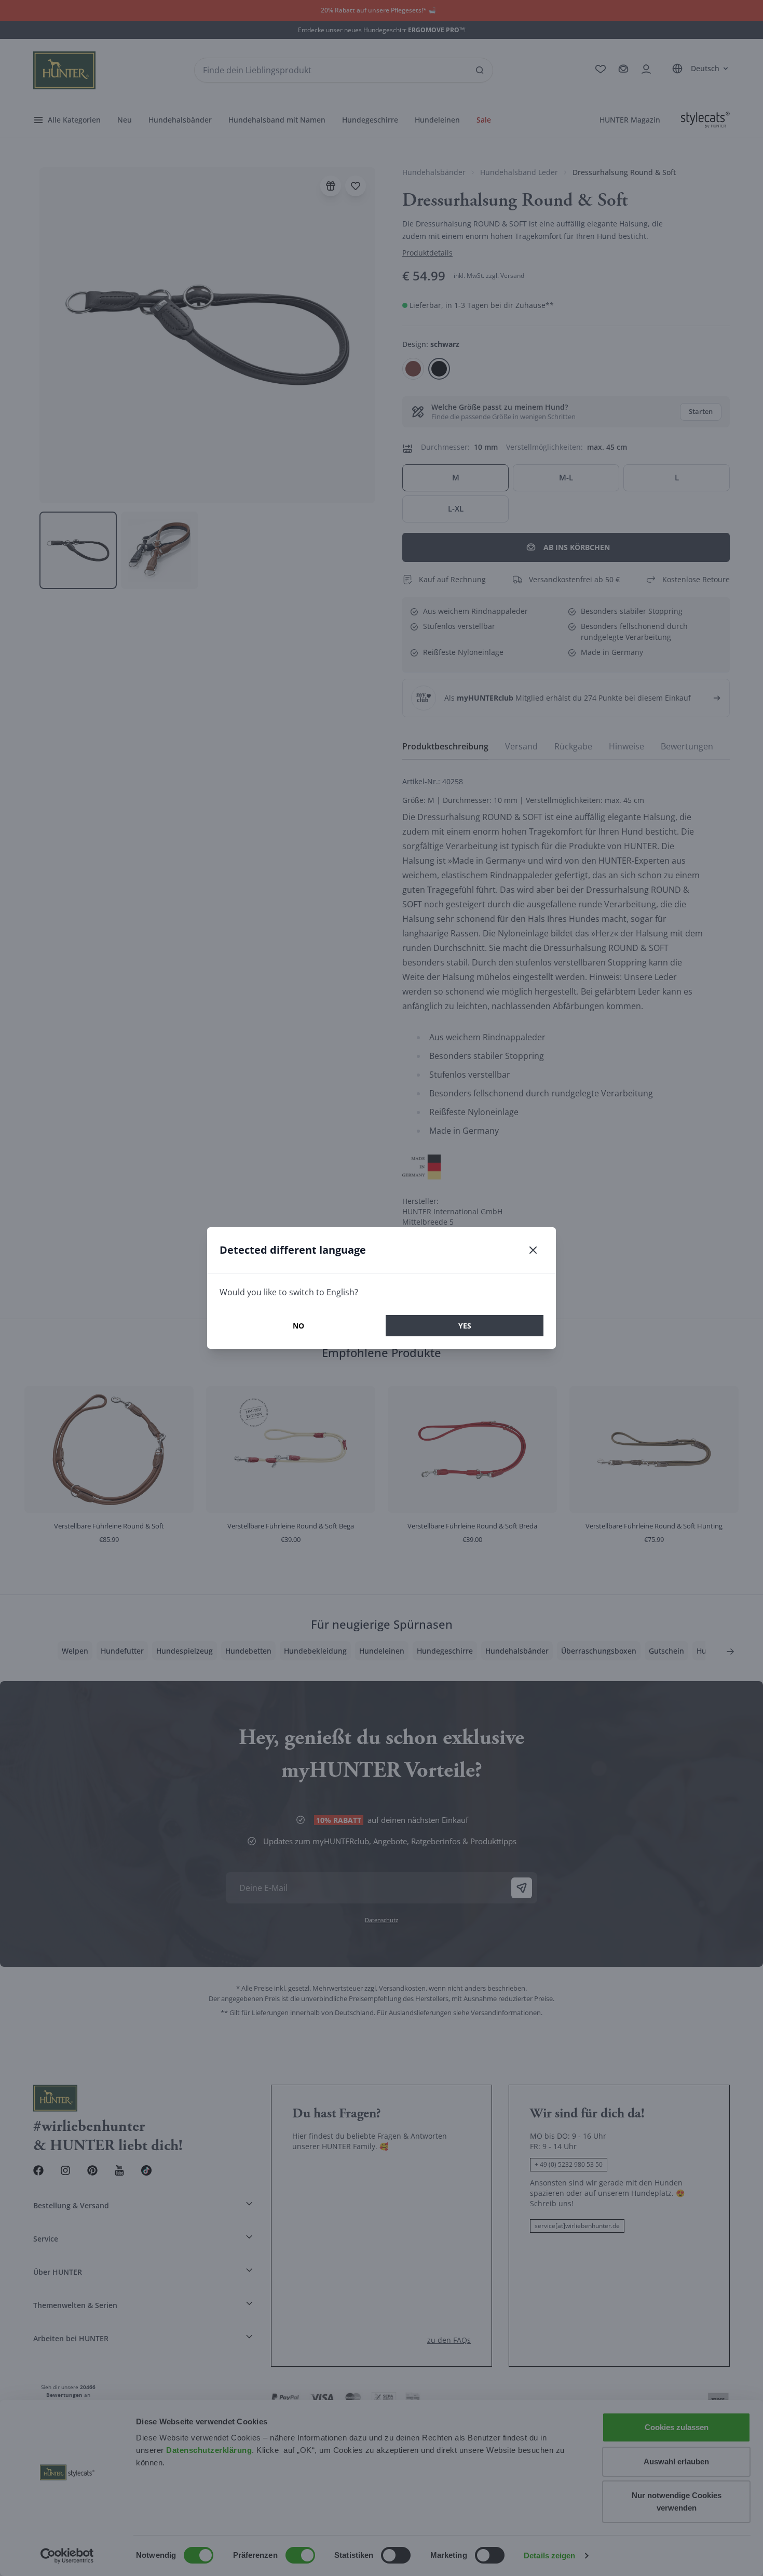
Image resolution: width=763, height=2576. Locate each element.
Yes (465, 1326)
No (298, 1326)
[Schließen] (533, 1250)
